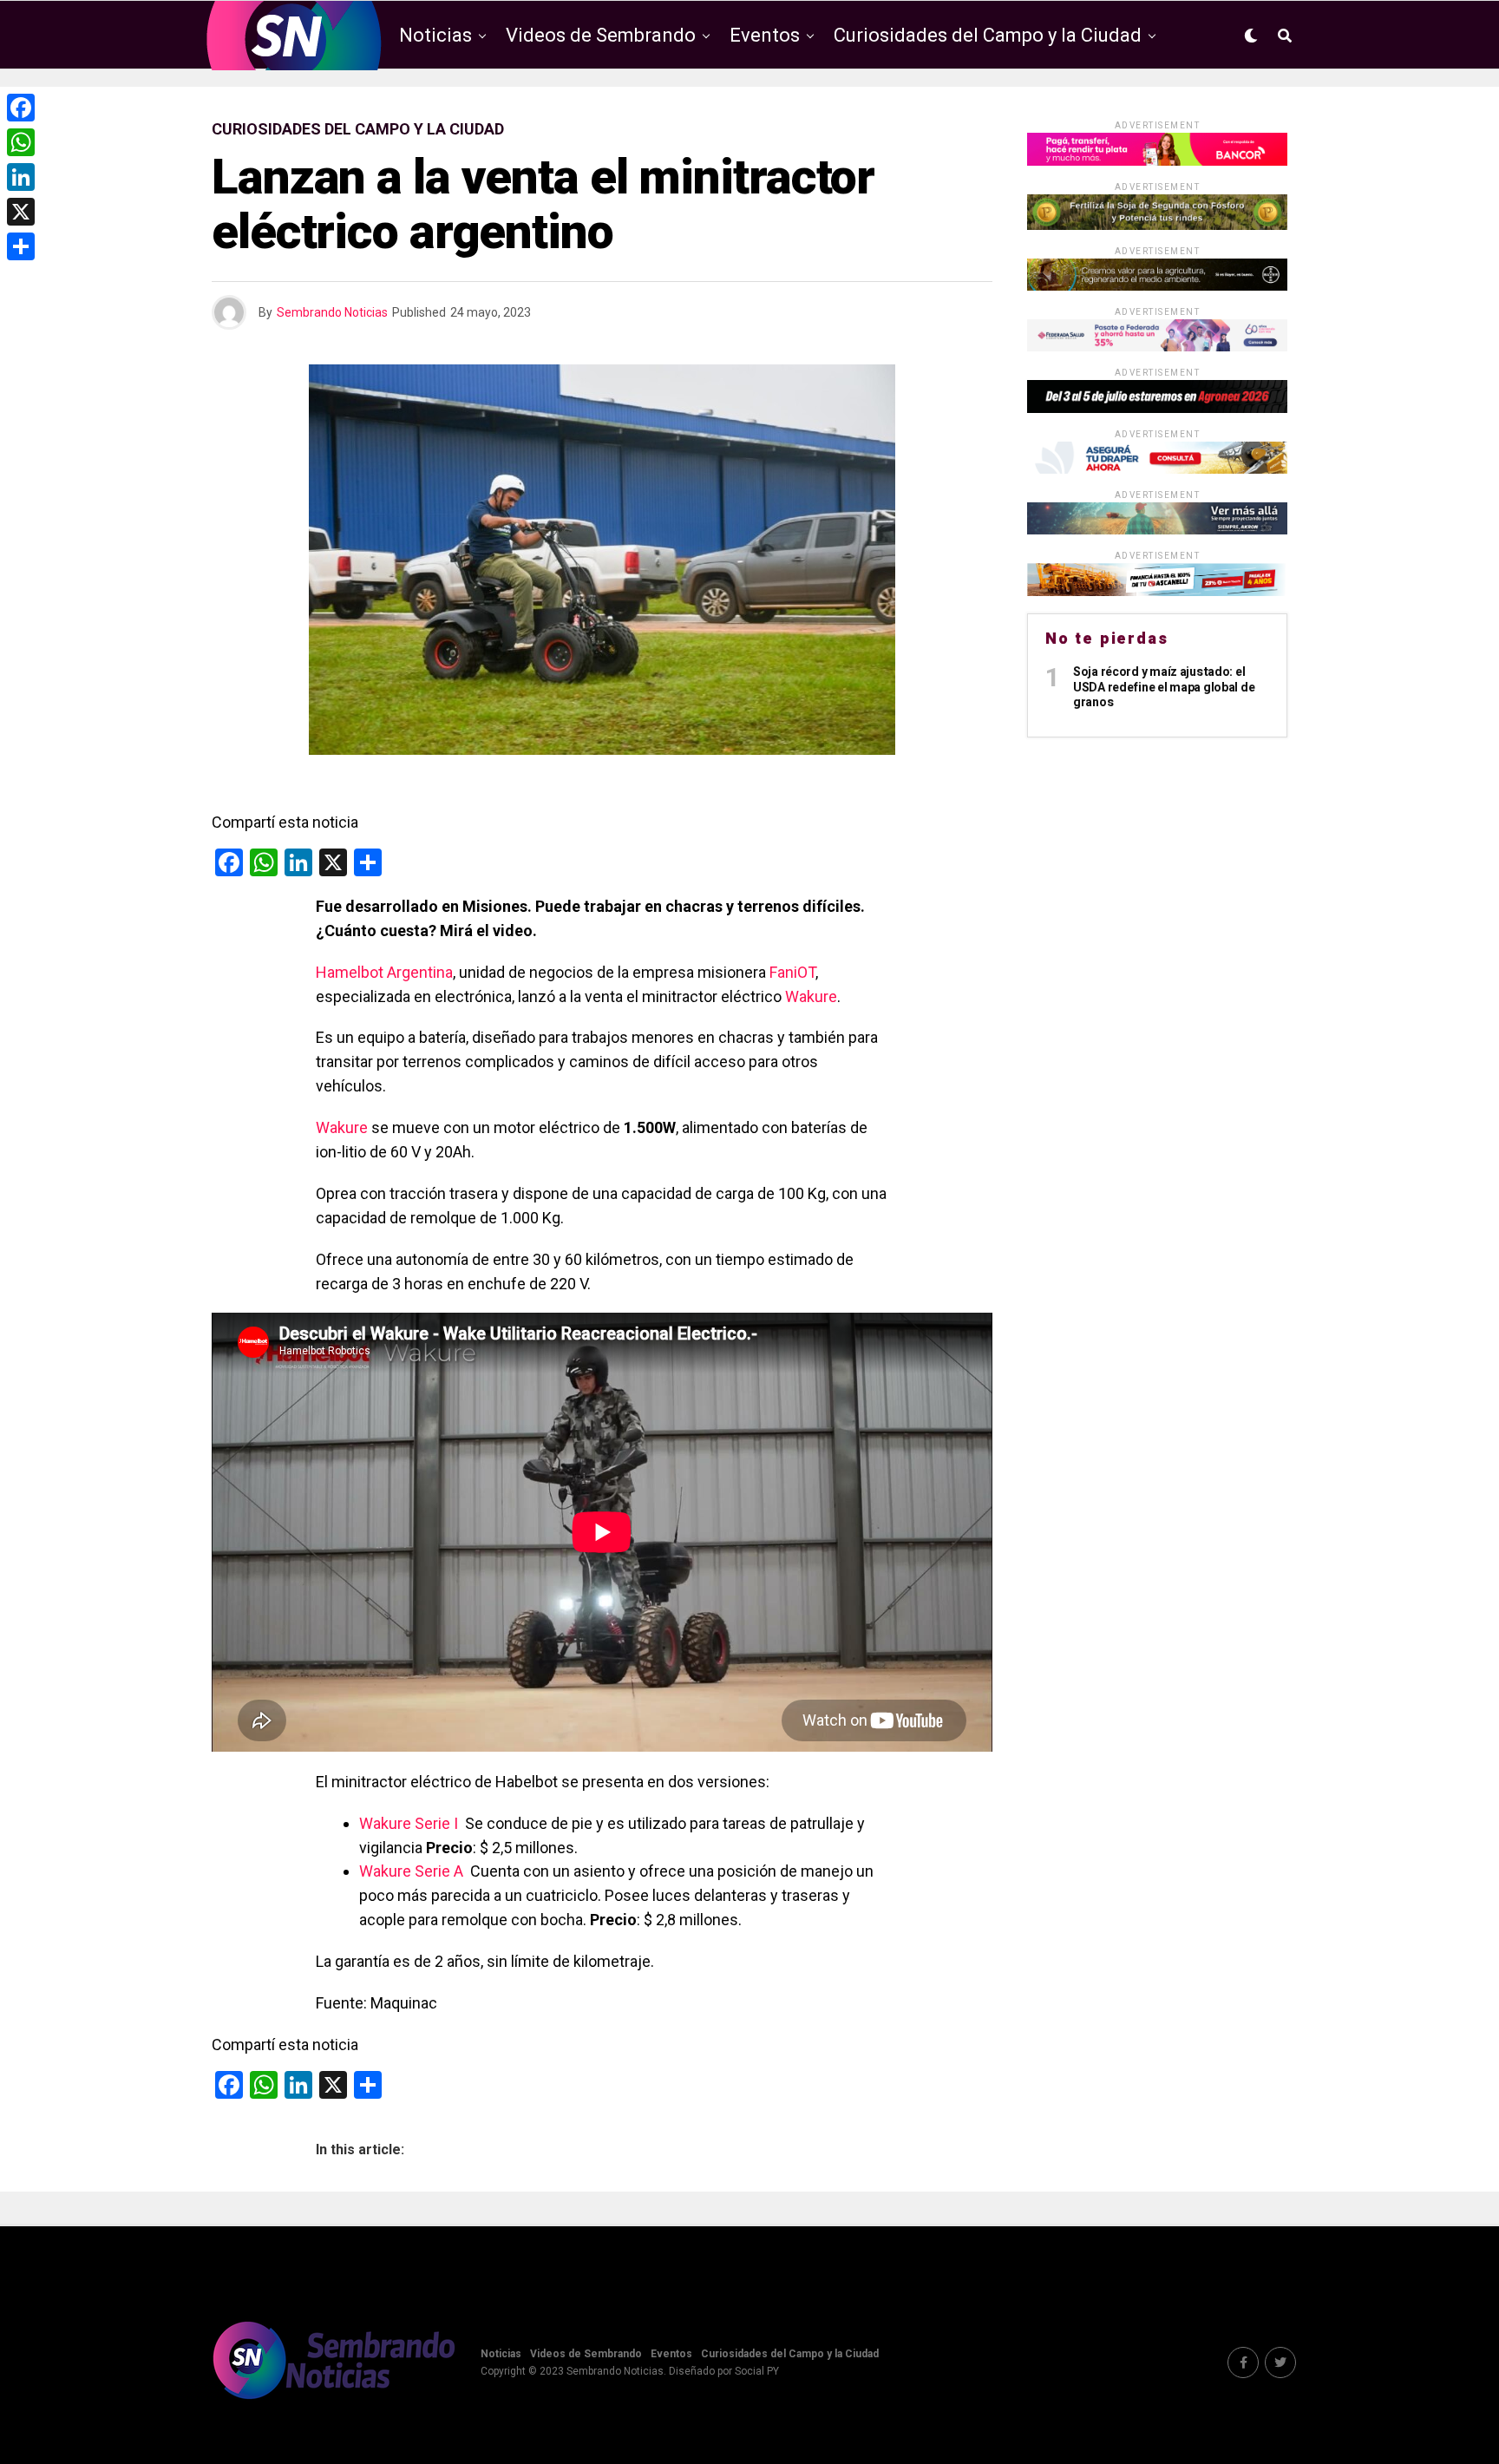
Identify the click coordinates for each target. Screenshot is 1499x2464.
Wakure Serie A (411, 1871)
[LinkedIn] (21, 177)
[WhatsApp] (21, 142)
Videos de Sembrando (601, 35)
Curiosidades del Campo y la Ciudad (988, 35)
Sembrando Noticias (332, 312)
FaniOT (792, 972)
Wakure (811, 996)
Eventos (765, 35)
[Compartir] (21, 246)
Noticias (435, 35)
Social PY (757, 2371)
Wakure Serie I (409, 1823)
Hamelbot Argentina (384, 972)
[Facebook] (21, 108)
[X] (21, 212)
